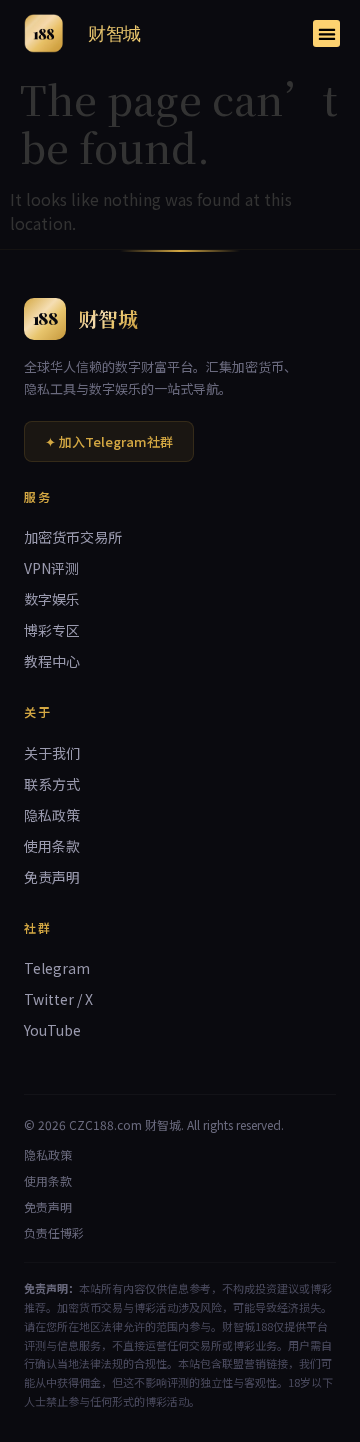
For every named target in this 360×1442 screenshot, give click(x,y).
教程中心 (52, 661)
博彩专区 (52, 630)
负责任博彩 (54, 1232)
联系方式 (52, 784)
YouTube (52, 1030)
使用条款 (52, 846)
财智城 (114, 33)
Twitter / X (58, 999)
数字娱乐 (52, 599)
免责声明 (52, 877)
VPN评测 (51, 568)
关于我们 (52, 753)
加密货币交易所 (73, 537)
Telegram (57, 968)
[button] (326, 33)
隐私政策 (52, 815)
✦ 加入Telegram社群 (109, 441)
